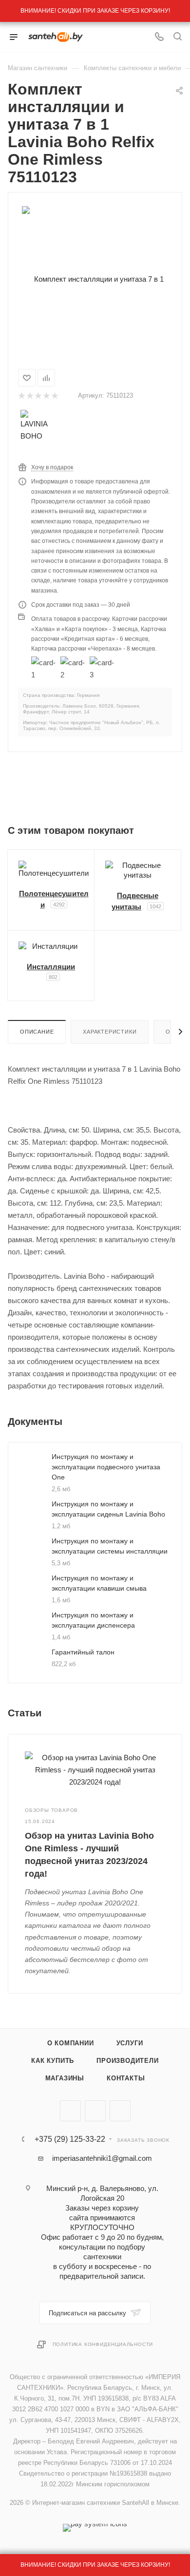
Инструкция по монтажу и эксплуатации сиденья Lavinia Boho (108, 1509)
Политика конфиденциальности (103, 2344)
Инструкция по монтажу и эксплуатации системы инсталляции (110, 1546)
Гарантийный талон (83, 1652)
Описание (37, 1032)
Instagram (120, 2111)
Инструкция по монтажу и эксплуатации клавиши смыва (99, 1583)
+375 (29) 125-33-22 (70, 2139)
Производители (127, 2061)
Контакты (126, 2078)
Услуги (130, 2043)
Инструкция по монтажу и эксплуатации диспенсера (93, 1620)
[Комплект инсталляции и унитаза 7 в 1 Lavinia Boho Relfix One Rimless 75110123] (95, 279)
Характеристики (110, 1032)
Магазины (65, 2078)
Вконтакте (70, 2111)
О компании (71, 2043)
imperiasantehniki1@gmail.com (102, 2158)
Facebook (95, 2111)
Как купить (53, 2061)
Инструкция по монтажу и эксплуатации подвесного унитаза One (106, 1467)
